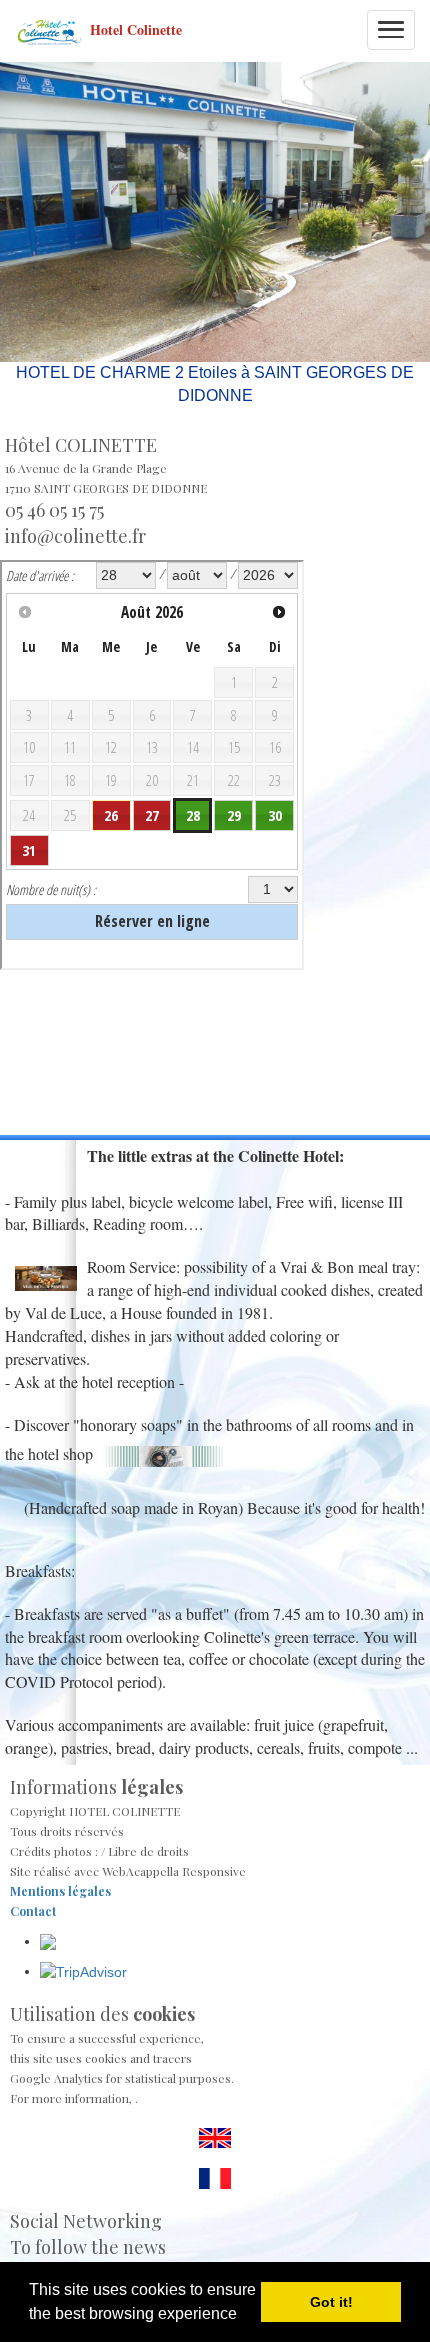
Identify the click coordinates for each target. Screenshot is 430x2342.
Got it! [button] (331, 2302)
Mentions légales (60, 1891)
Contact (33, 1911)
